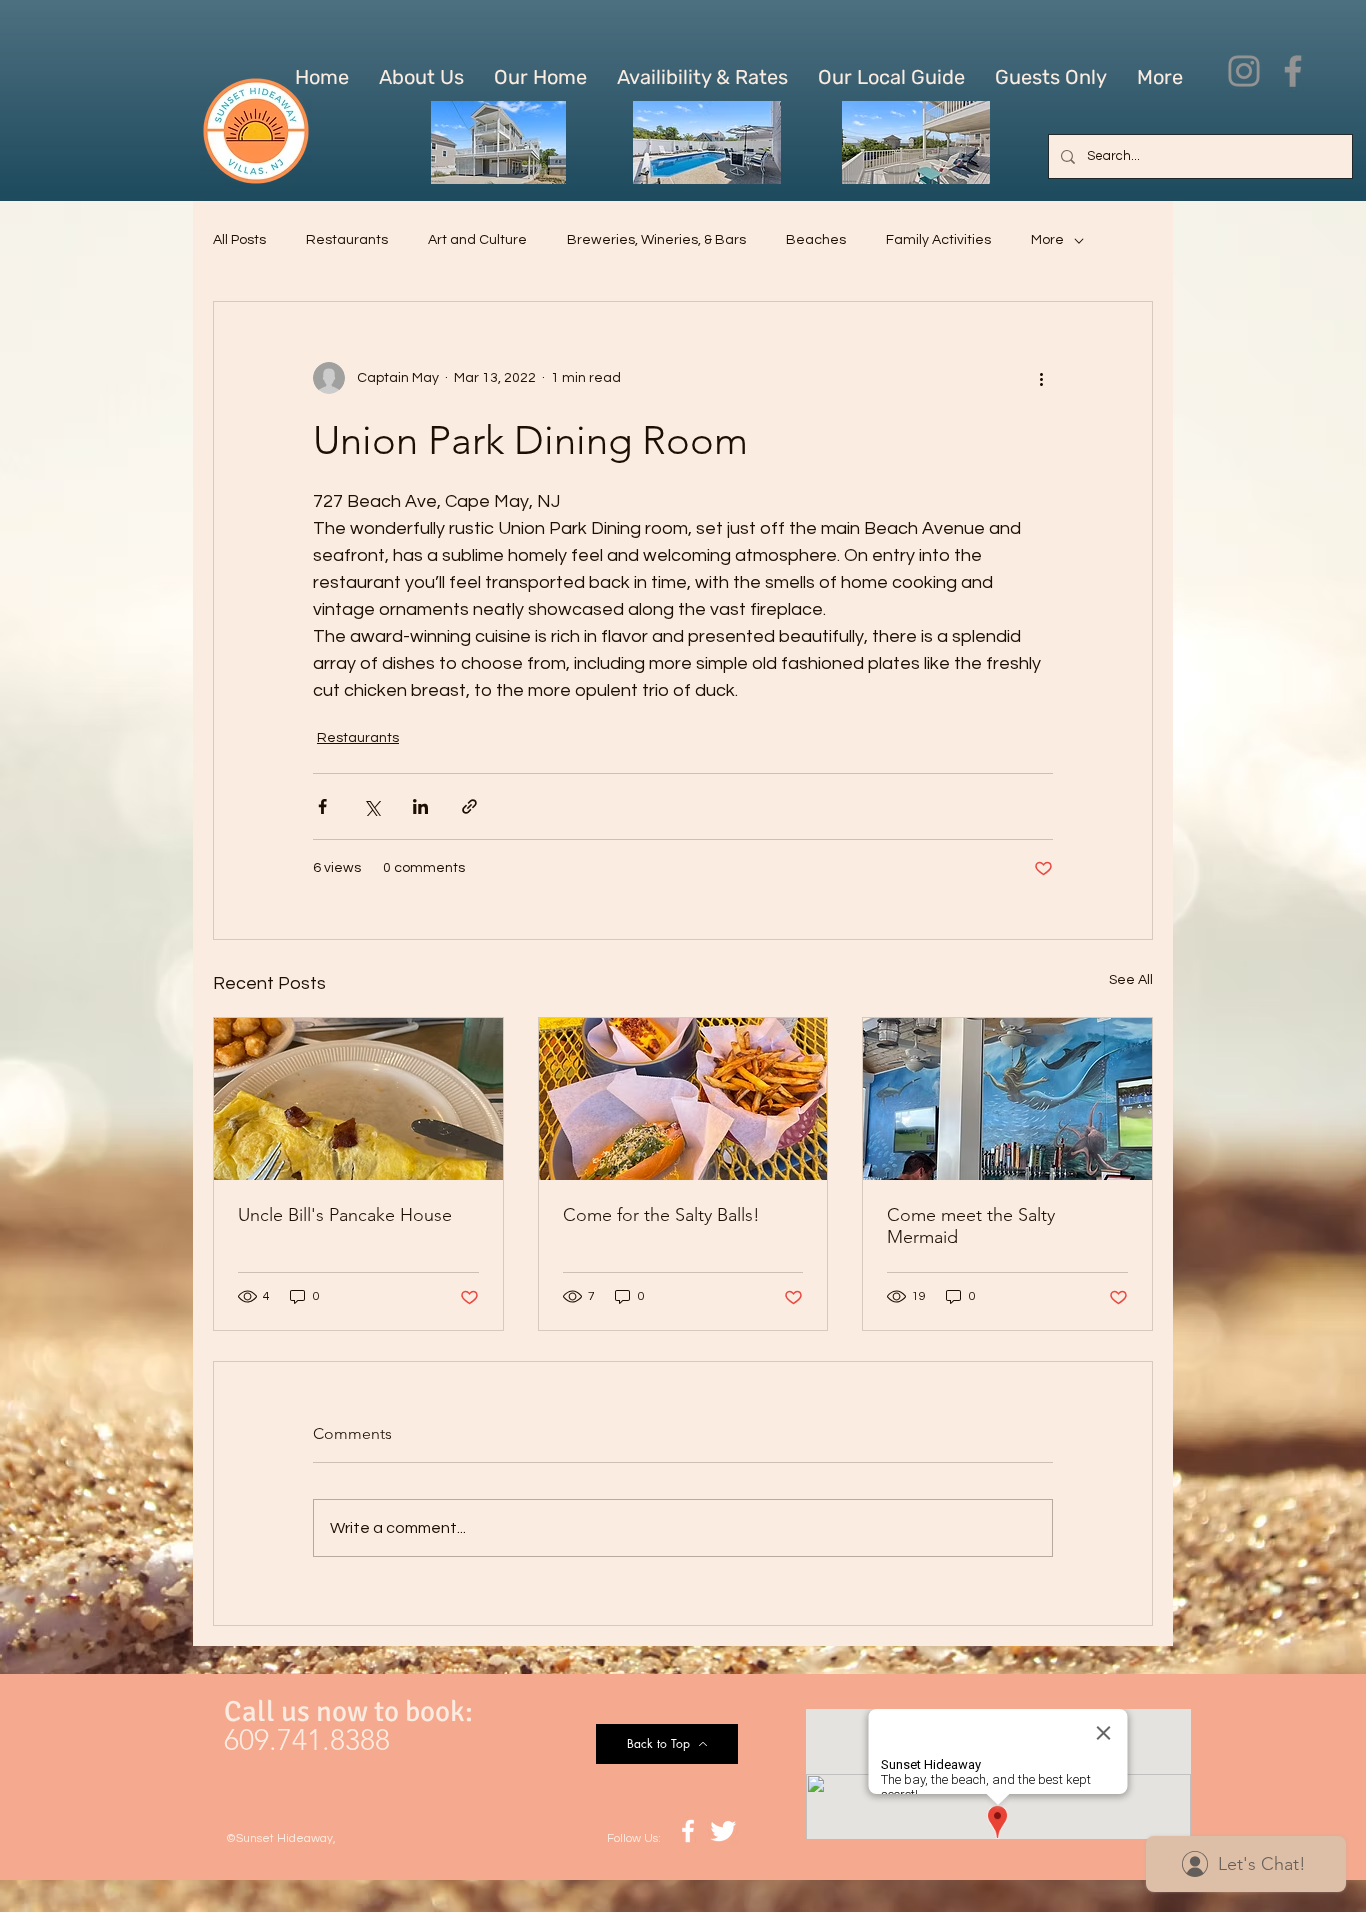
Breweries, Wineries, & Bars (656, 240)
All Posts (239, 240)
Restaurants (347, 240)
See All (1131, 980)
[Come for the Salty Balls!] (683, 1099)
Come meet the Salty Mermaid (971, 1226)
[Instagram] (1244, 71)
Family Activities (938, 240)
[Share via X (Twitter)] (371, 806)
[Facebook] (1293, 71)
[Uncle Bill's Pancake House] (358, 1099)
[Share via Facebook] (322, 806)
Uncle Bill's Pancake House (345, 1215)
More (1047, 240)
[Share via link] (469, 806)
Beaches (816, 240)
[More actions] (1041, 378)
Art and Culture (477, 240)
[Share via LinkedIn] (420, 806)
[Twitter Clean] (723, 1831)
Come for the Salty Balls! (661, 1215)
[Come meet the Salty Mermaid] (1007, 1099)
